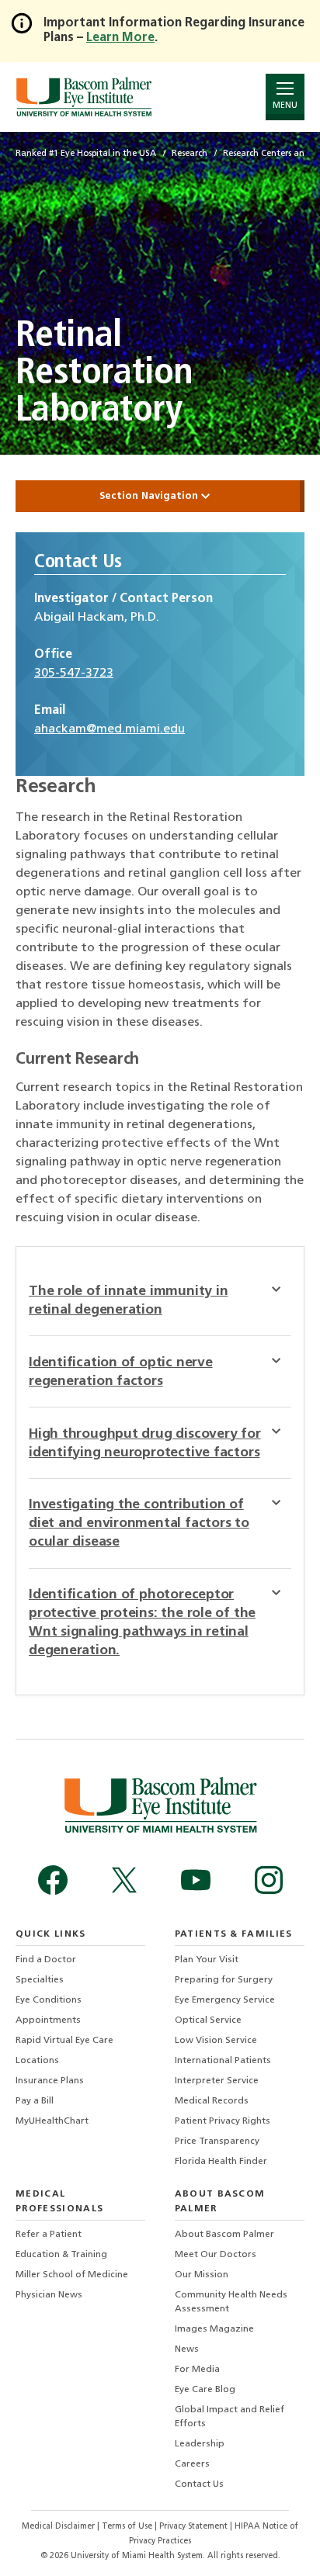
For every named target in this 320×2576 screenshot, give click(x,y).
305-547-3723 (74, 673)
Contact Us (199, 2484)
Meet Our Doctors (216, 2255)
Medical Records (212, 2101)
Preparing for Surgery (224, 1980)
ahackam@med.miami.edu (110, 729)
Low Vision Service (216, 2041)
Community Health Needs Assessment (231, 2302)
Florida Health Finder (221, 2162)
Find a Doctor (46, 1960)
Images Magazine (214, 2329)
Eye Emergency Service (225, 2000)
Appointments (48, 2020)
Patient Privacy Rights (223, 2121)
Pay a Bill (35, 2101)
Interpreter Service (217, 2081)
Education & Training (61, 2255)
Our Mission (202, 2275)
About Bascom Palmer (224, 2235)
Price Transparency (217, 2141)
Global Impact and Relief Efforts (230, 2417)
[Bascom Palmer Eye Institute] (83, 97)
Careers (192, 2464)
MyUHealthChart (52, 2121)
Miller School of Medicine (72, 2275)
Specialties (40, 1980)
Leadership (200, 2444)
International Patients (223, 2061)
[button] (282, 1289)
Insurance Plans (50, 2081)
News (187, 2349)
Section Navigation (150, 496)
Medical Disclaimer (59, 2527)
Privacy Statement (195, 2527)
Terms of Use (128, 2527)
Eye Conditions (49, 2000)
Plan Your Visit (207, 1960)
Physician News (49, 2295)
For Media (197, 2370)
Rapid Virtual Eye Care (64, 2041)
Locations (37, 2061)
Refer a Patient (49, 2235)
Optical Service (208, 2020)
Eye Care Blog (205, 2390)
